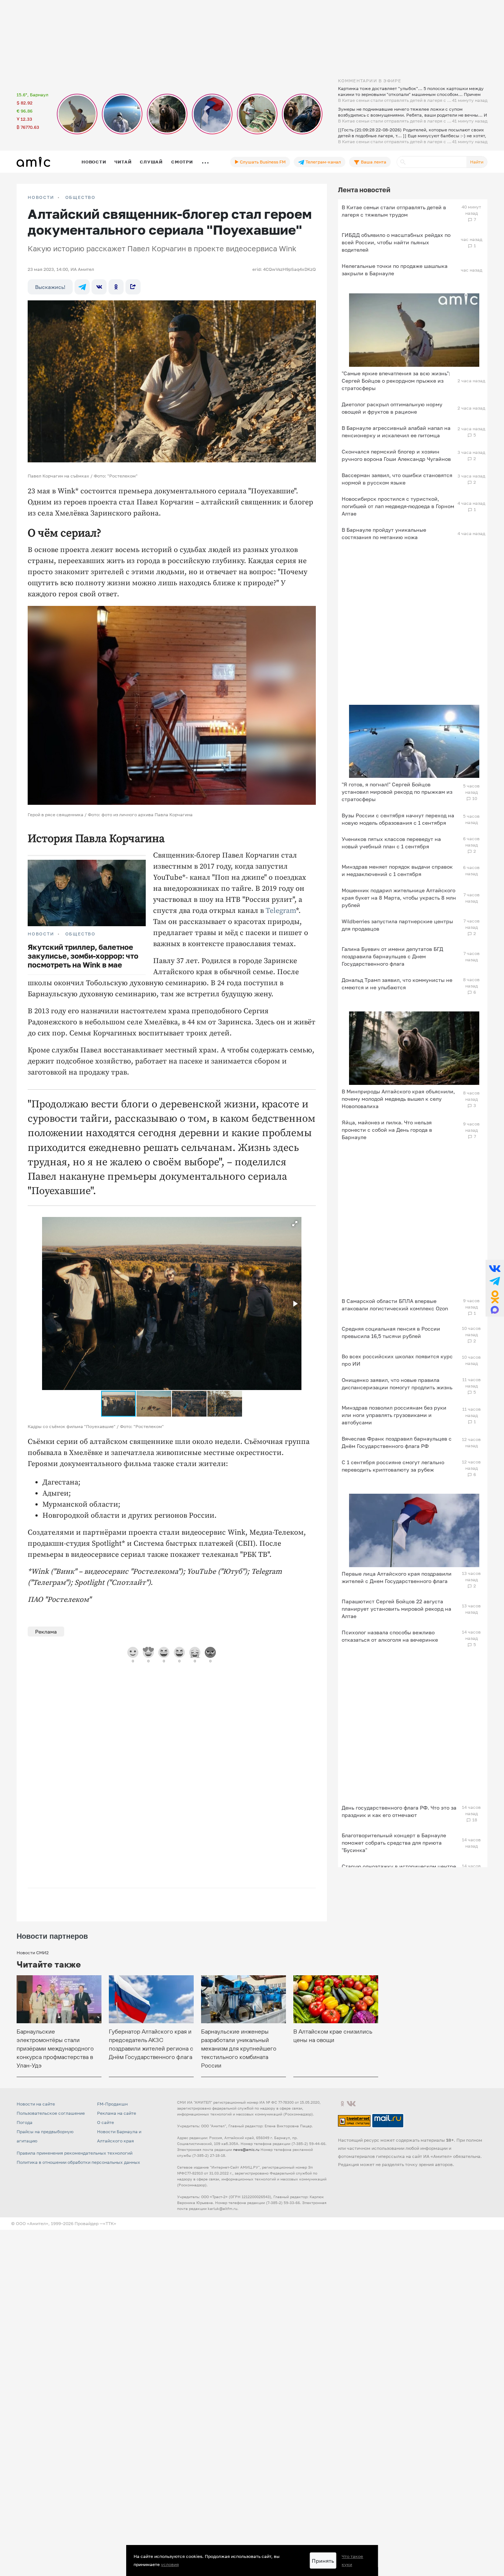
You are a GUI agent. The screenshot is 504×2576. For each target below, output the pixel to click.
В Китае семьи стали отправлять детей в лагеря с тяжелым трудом (394, 211)
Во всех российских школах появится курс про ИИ (397, 1360)
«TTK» (110, 2223)
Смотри (182, 162)
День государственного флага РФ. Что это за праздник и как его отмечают (399, 1811)
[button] (295, 1224)
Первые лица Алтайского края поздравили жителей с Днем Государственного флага (397, 1577)
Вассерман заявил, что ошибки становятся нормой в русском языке (397, 479)
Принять (323, 2561)
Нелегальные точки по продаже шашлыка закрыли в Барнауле (395, 270)
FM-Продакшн (112, 2104)
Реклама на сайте (117, 2113)
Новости (94, 162)
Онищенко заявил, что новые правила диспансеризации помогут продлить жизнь (397, 1384)
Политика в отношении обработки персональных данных (78, 2162)
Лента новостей (364, 190)
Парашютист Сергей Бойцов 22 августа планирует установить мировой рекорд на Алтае (396, 1609)
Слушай (151, 162)
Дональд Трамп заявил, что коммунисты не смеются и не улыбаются (397, 984)
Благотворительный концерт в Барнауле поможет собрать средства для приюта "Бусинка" (394, 1843)
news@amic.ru (246, 2149)
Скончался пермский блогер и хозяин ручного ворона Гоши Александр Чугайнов (396, 455)
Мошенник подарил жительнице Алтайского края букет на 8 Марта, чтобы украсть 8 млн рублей (399, 898)
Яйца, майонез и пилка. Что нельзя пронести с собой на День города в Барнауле (387, 1130)
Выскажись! (50, 287)
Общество (80, 197)
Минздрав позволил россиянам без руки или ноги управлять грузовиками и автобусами (394, 1415)
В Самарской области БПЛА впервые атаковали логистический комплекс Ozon (395, 1305)
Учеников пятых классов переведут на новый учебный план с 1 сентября (391, 843)
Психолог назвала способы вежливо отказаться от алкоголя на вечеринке (390, 1636)
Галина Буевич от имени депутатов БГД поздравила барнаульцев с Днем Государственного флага (392, 956)
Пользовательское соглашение (51, 2113)
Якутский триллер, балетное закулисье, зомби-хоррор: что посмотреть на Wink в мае (83, 956)
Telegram (281, 911)
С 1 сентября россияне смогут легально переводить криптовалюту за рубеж (393, 1466)
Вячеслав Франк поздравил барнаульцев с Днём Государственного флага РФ (397, 1442)
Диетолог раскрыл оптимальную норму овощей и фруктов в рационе (392, 408)
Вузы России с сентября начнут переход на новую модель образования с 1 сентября (398, 819)
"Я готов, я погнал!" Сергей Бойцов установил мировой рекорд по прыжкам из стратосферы (397, 792)
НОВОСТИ (41, 197)
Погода (25, 2122)
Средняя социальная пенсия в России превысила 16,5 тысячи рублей (391, 1332)
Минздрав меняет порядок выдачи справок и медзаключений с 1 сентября (397, 870)
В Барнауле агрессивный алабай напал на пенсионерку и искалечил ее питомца (396, 432)
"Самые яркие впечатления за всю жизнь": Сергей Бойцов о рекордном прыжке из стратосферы (396, 381)
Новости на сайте (36, 2104)
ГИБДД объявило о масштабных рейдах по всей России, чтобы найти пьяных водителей (396, 242)
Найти (477, 162)
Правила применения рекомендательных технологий (75, 2153)
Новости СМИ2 (33, 1953)
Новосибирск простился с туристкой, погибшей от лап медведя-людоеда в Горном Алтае (398, 506)
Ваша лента (373, 162)
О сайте (106, 2122)
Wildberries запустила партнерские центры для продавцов (397, 925)
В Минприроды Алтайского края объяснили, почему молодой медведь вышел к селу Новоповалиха (398, 1099)
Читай (123, 162)
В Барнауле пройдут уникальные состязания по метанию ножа (384, 533)
